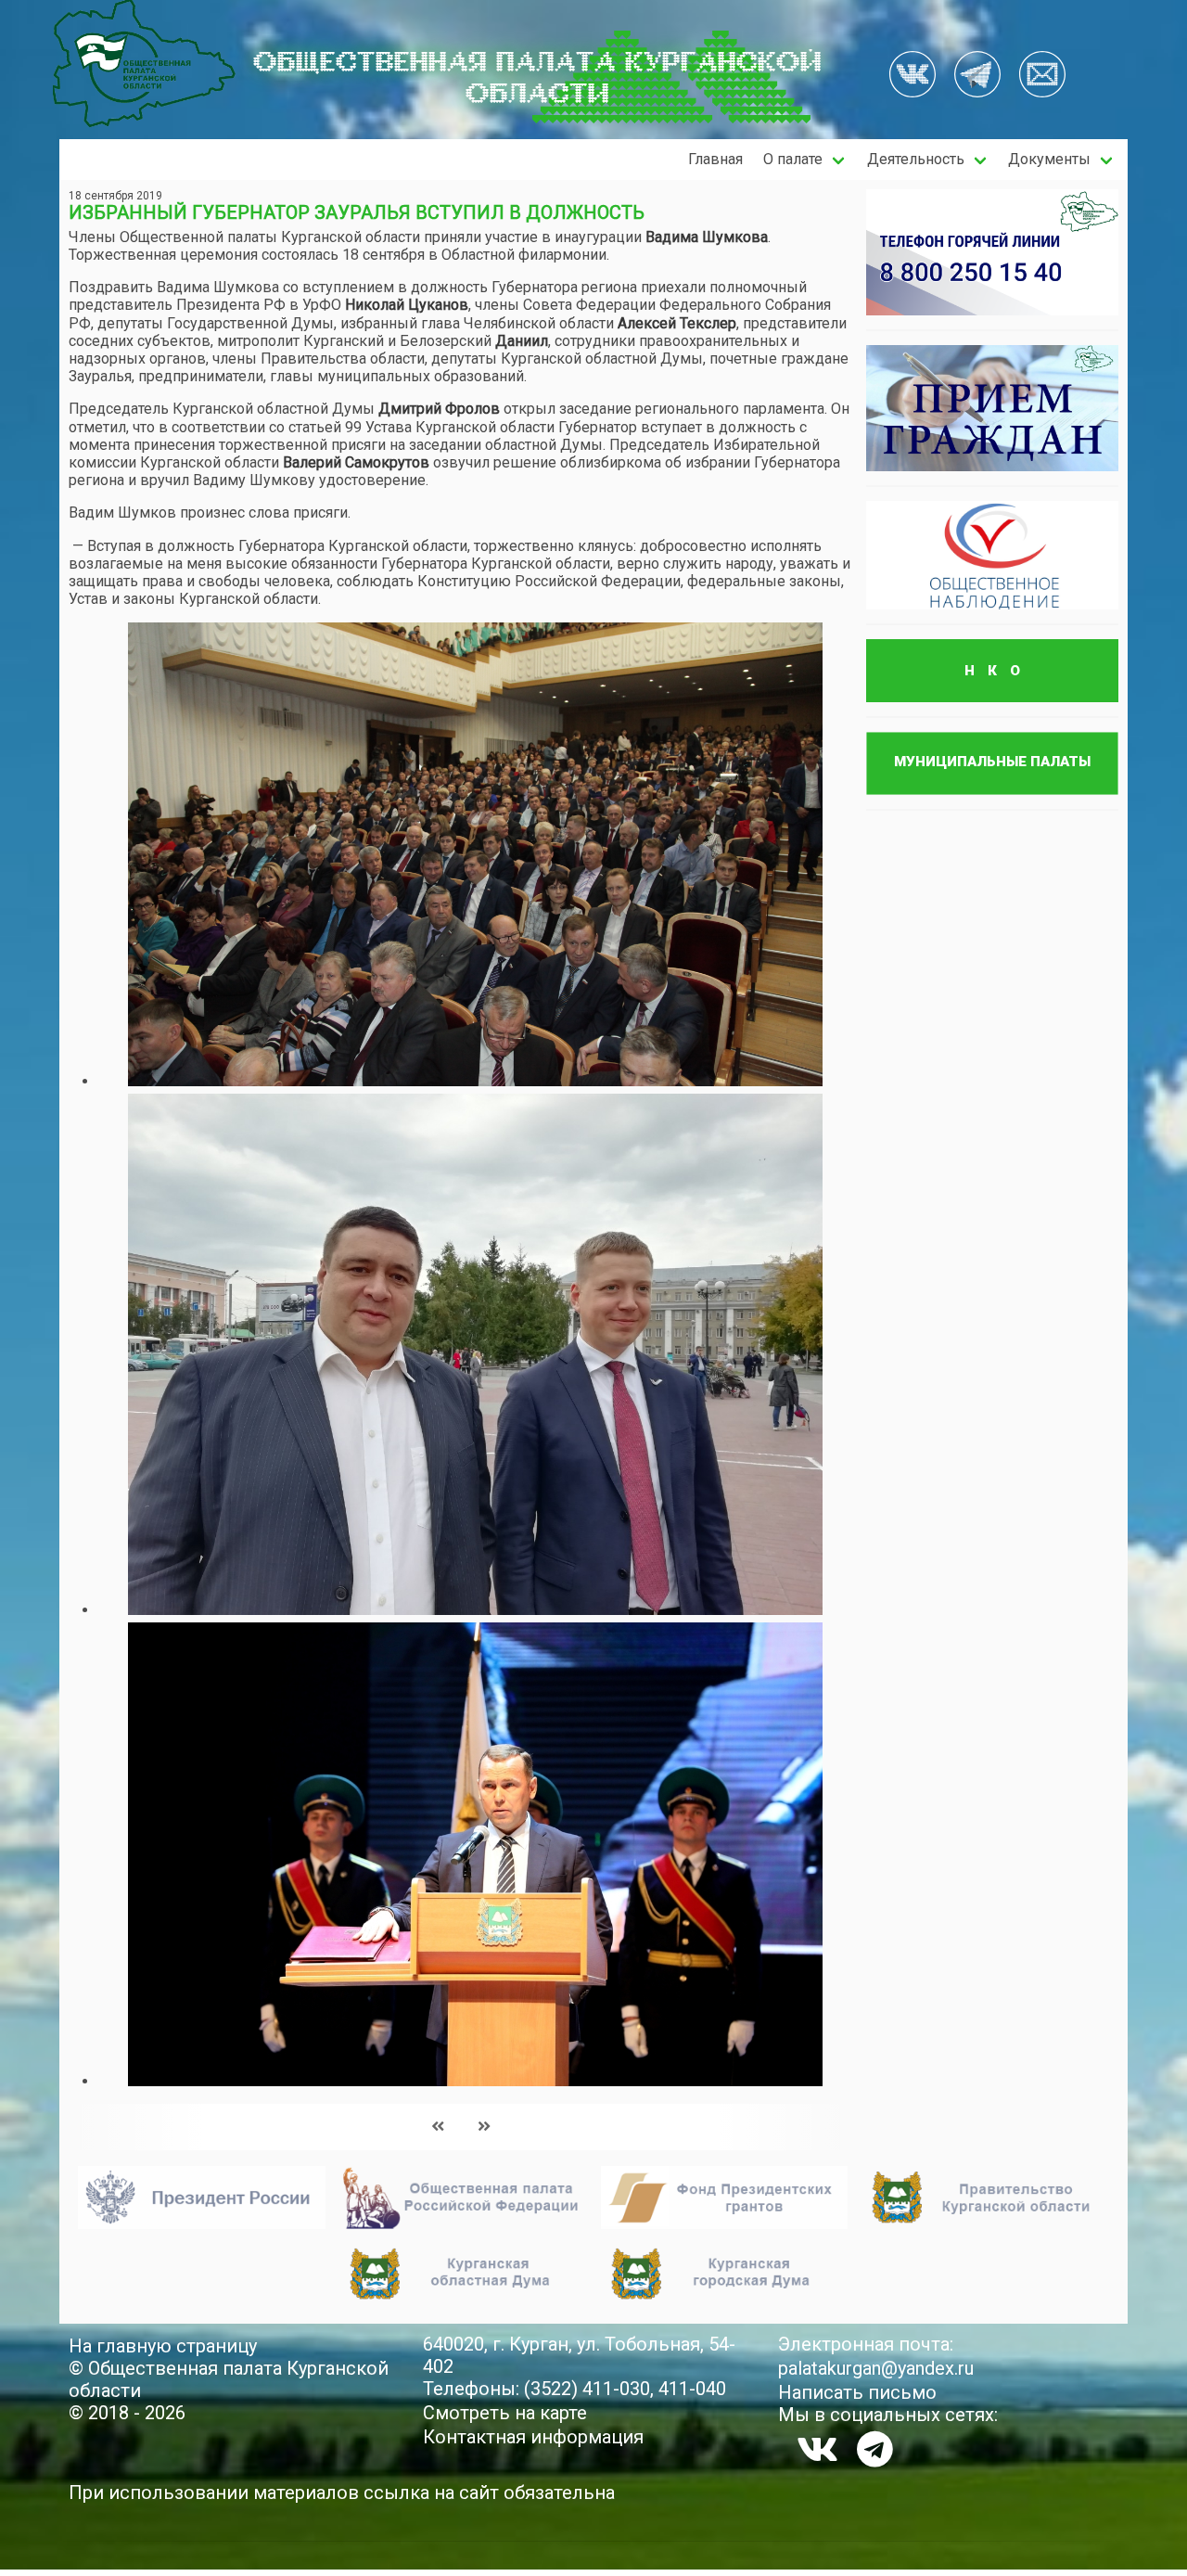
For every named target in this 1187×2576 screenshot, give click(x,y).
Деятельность (916, 159)
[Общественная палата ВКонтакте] (913, 76)
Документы (1049, 159)
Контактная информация (533, 2437)
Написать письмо (857, 2392)
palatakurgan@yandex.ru (876, 2368)
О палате (793, 159)
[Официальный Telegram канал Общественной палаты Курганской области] (875, 2449)
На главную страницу (163, 2346)
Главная (715, 159)
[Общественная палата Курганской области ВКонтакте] (817, 2449)
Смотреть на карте (505, 2413)
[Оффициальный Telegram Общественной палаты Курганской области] (977, 76)
